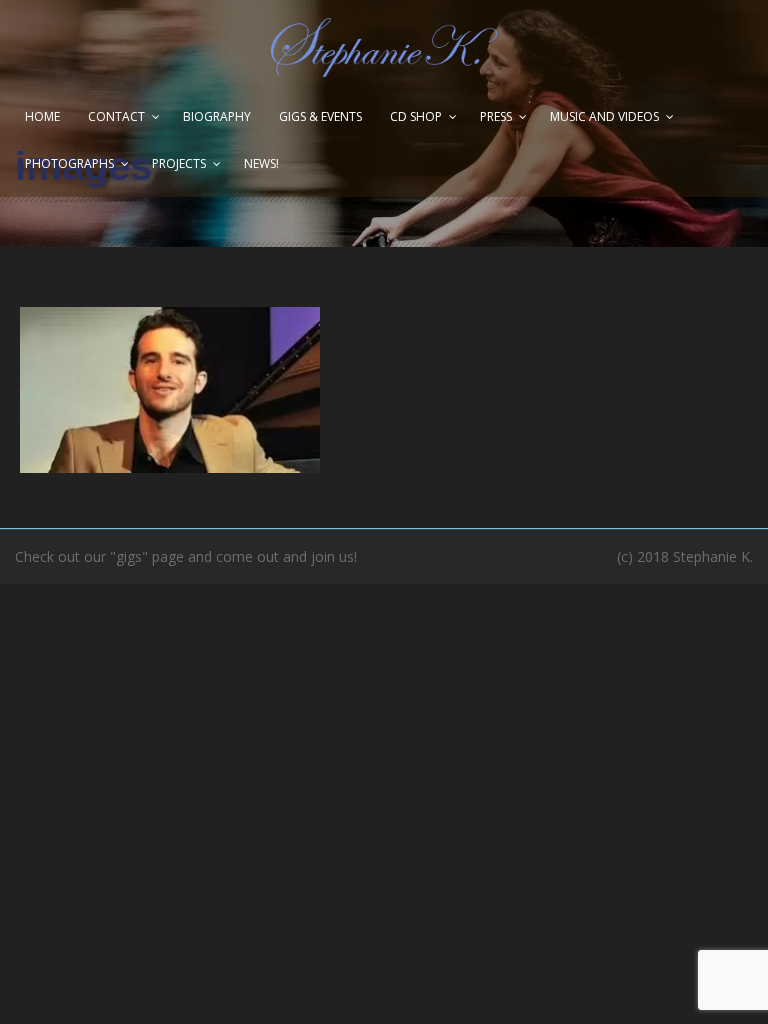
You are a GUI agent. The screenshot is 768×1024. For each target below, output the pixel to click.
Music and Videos (604, 116)
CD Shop (416, 116)
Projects (179, 163)
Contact (116, 116)
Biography (217, 116)
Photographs (69, 163)
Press (496, 116)
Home (42, 116)
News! (261, 163)
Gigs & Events (320, 116)
